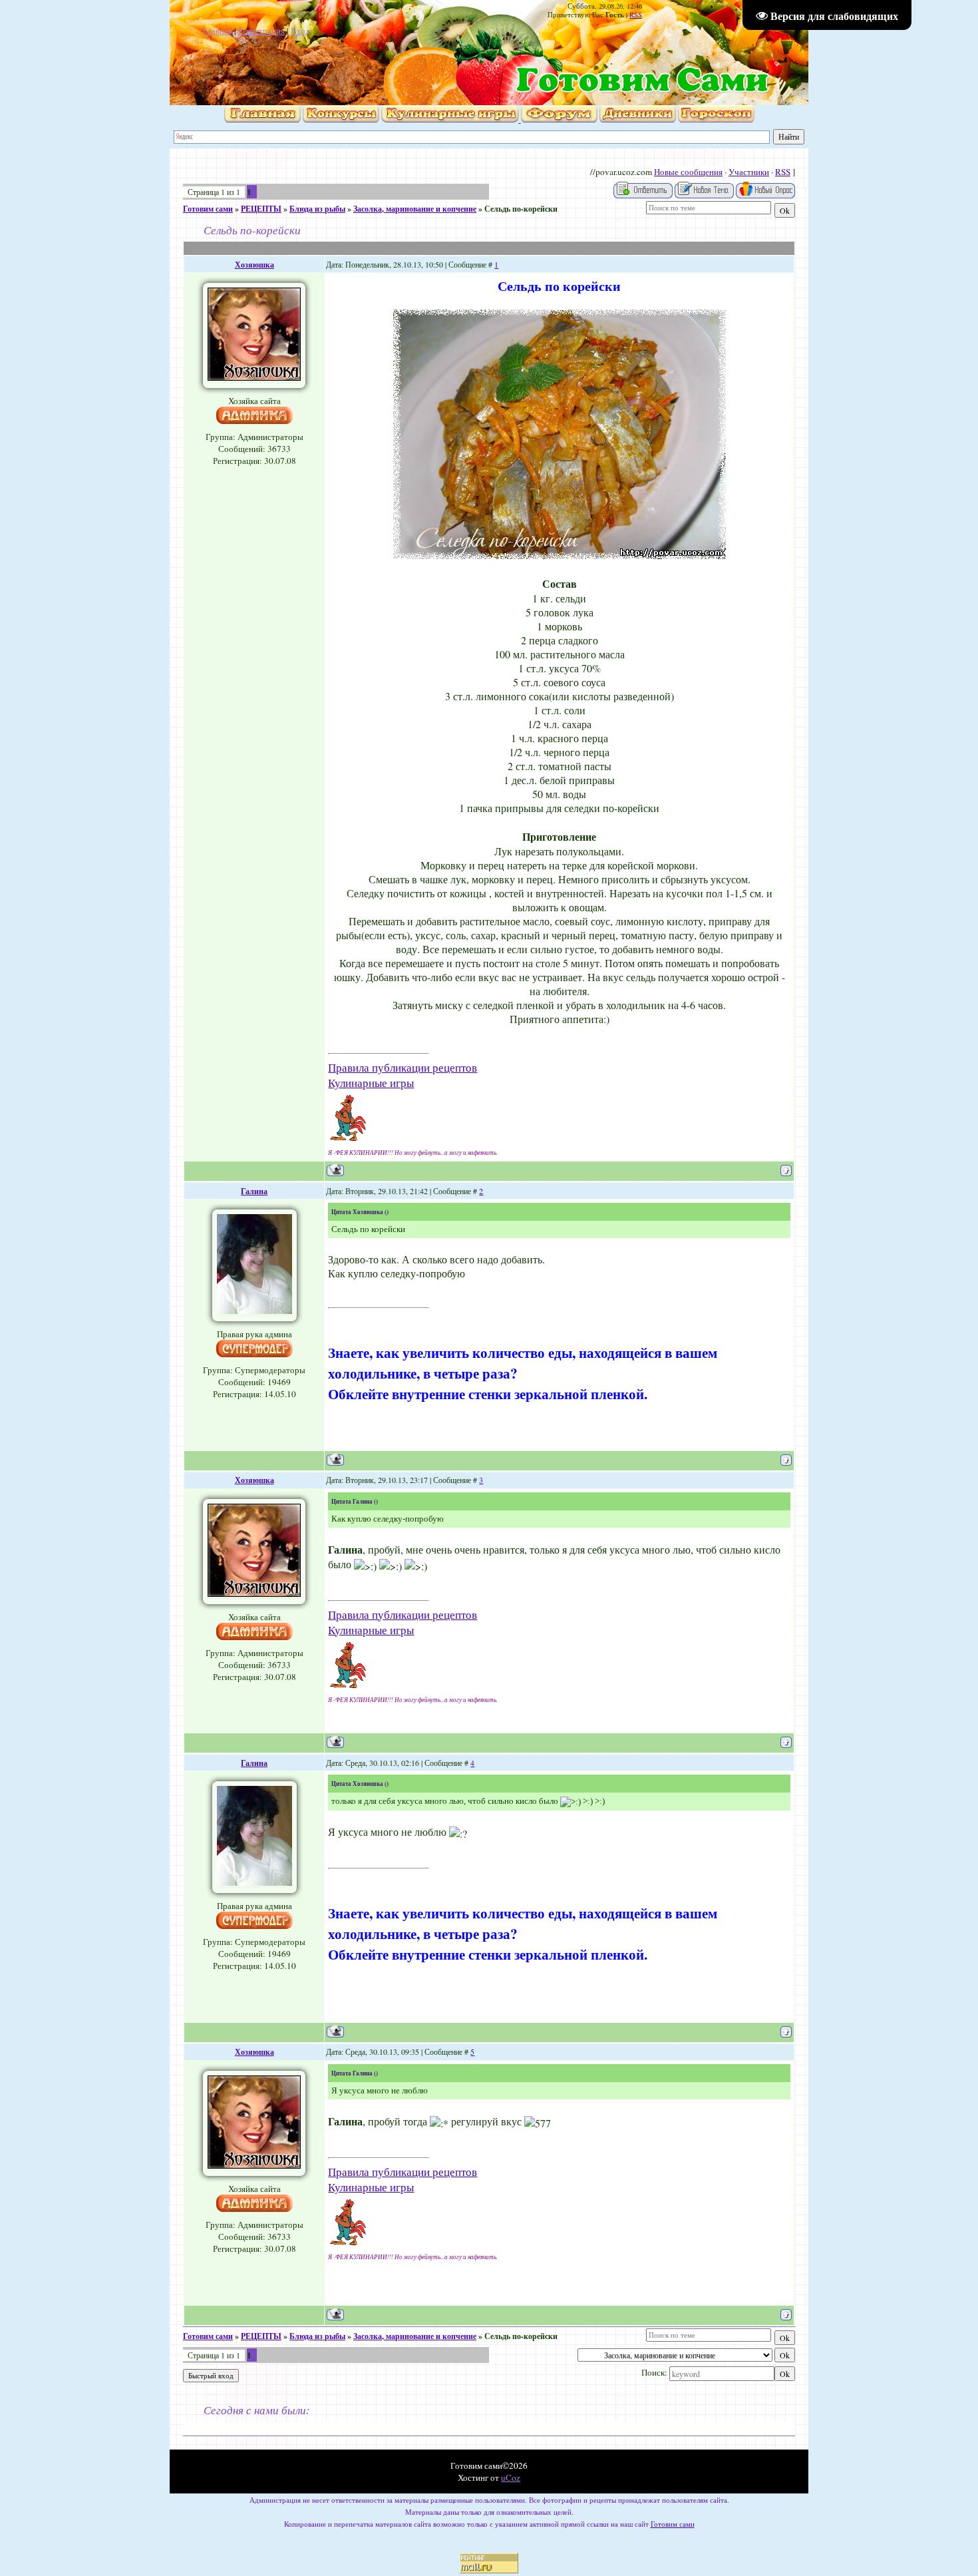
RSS (636, 15)
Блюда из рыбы (317, 209)
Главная (218, 31)
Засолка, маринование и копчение (415, 209)
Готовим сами (208, 209)
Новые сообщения (688, 172)
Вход (300, 31)
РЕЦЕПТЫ (261, 209)
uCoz (511, 2477)
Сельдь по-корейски (521, 209)
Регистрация (261, 31)
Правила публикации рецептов (403, 1067)
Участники (749, 172)
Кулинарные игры (371, 1083)
